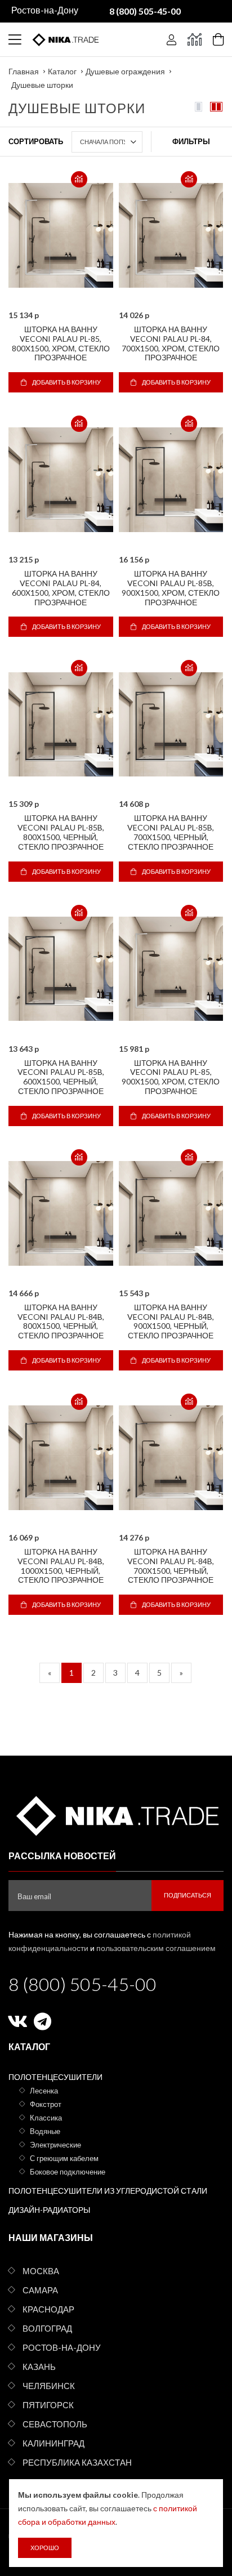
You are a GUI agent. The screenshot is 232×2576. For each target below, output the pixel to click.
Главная (24, 71)
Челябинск (49, 2386)
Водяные (45, 2131)
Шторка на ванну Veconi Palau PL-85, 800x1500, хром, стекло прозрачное (61, 343)
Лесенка (44, 2091)
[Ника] (116, 1814)
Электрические (55, 2145)
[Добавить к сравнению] (79, 179)
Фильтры (191, 141)
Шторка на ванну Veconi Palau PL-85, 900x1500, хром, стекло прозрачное (171, 1077)
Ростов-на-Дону (62, 2347)
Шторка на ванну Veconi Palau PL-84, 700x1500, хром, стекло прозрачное (171, 343)
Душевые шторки (42, 85)
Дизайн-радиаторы (49, 2210)
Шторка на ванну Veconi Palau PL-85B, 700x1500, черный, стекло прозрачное (171, 832)
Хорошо (45, 2548)
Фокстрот (46, 2104)
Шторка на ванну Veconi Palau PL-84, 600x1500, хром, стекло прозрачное (61, 588)
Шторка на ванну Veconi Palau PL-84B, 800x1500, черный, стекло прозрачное (61, 1321)
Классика (46, 2118)
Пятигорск (48, 2405)
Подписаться (188, 1895)
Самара (40, 2290)
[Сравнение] (195, 39)
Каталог (62, 71)
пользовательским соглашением (156, 1948)
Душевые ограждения (125, 71)
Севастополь (55, 2424)
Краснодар (48, 2309)
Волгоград (47, 2328)
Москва (41, 2271)
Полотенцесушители (55, 2077)
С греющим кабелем (64, 2158)
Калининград (53, 2443)
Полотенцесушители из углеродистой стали (108, 2191)
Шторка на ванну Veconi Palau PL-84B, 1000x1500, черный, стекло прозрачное (61, 1566)
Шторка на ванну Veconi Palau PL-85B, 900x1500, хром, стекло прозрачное (171, 588)
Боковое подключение (68, 2172)
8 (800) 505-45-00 (82, 1984)
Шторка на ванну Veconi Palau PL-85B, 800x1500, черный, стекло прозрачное (61, 832)
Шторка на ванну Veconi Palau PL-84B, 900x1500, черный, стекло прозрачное (171, 1321)
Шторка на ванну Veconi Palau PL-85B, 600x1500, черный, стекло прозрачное (61, 1077)
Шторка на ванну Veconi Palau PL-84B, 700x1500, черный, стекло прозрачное (171, 1566)
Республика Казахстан (77, 2462)
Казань (39, 2367)
